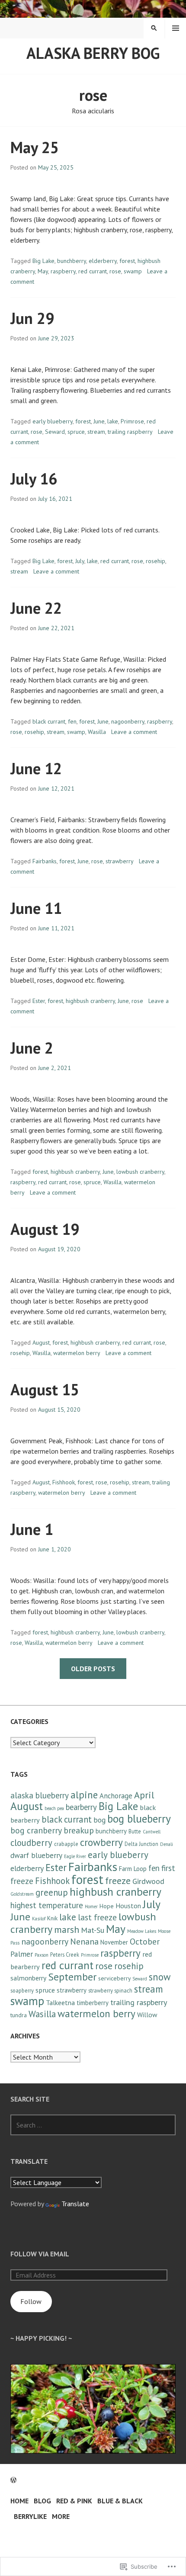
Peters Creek (65, 1954)
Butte (135, 1831)
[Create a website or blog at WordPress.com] (13, 2480)
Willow (147, 2015)
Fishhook (64, 1482)
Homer (91, 1906)
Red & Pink (74, 2501)
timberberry (93, 2003)
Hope (107, 1906)
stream (96, 432)
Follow (31, 2301)
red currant (93, 271)
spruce (76, 432)
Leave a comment (56, 571)
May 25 (35, 147)
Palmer (22, 1954)
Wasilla (97, 732)
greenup (52, 1892)
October (145, 1941)
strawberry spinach (110, 1990)
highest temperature (47, 1905)
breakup (79, 1830)
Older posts (93, 1669)
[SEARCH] (154, 28)
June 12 (36, 768)
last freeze (97, 1917)
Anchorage (116, 1796)
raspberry (63, 271)
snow (160, 1977)
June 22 (36, 608)
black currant (49, 721)
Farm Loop (133, 1869)
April (144, 1795)
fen (72, 721)
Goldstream (22, 1894)
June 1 (32, 1529)
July (80, 561)
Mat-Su (93, 1930)
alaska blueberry (40, 1795)
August (41, 1342)
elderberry (103, 261)
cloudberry (31, 1843)
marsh (67, 1929)
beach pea (54, 1808)
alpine (84, 1795)
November (114, 1942)
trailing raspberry (130, 432)
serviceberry (114, 1978)
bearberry (81, 1807)
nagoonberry (128, 721)
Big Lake (43, 261)
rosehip (156, 561)
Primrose (132, 421)
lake (113, 421)
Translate (75, 2204)
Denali (167, 1844)
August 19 (45, 1229)
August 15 (45, 1389)
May (43, 271)
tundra (19, 2015)
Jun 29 (32, 318)
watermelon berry (77, 1353)
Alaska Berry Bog (93, 53)
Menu (176, 28)
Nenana (84, 1942)
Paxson (42, 1955)
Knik (52, 1918)
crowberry (101, 1842)
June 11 (36, 908)
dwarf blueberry (36, 1855)
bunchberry (72, 261)
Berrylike (30, 2516)
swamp (133, 271)
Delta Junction (141, 1844)
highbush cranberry (90, 1001)
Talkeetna (60, 2002)
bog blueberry (139, 1818)
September (72, 1977)
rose (115, 271)
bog (99, 1820)
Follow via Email (40, 2254)
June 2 (32, 1048)
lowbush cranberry (140, 1172)
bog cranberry (36, 1830)
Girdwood (148, 1881)
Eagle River (75, 1856)
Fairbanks (45, 861)
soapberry (22, 1990)
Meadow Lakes (142, 1931)
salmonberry (28, 1978)
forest (127, 261)
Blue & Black (120, 2501)
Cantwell (152, 1832)
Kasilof (39, 1919)
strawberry (120, 861)
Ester (39, 1001)
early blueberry (53, 421)
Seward (55, 432)
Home (19, 2501)
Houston (128, 1906)
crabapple (66, 1844)
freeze (118, 1881)
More (61, 2516)
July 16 (34, 479)
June (99, 421)
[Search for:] (93, 2125)
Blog (42, 2501)
